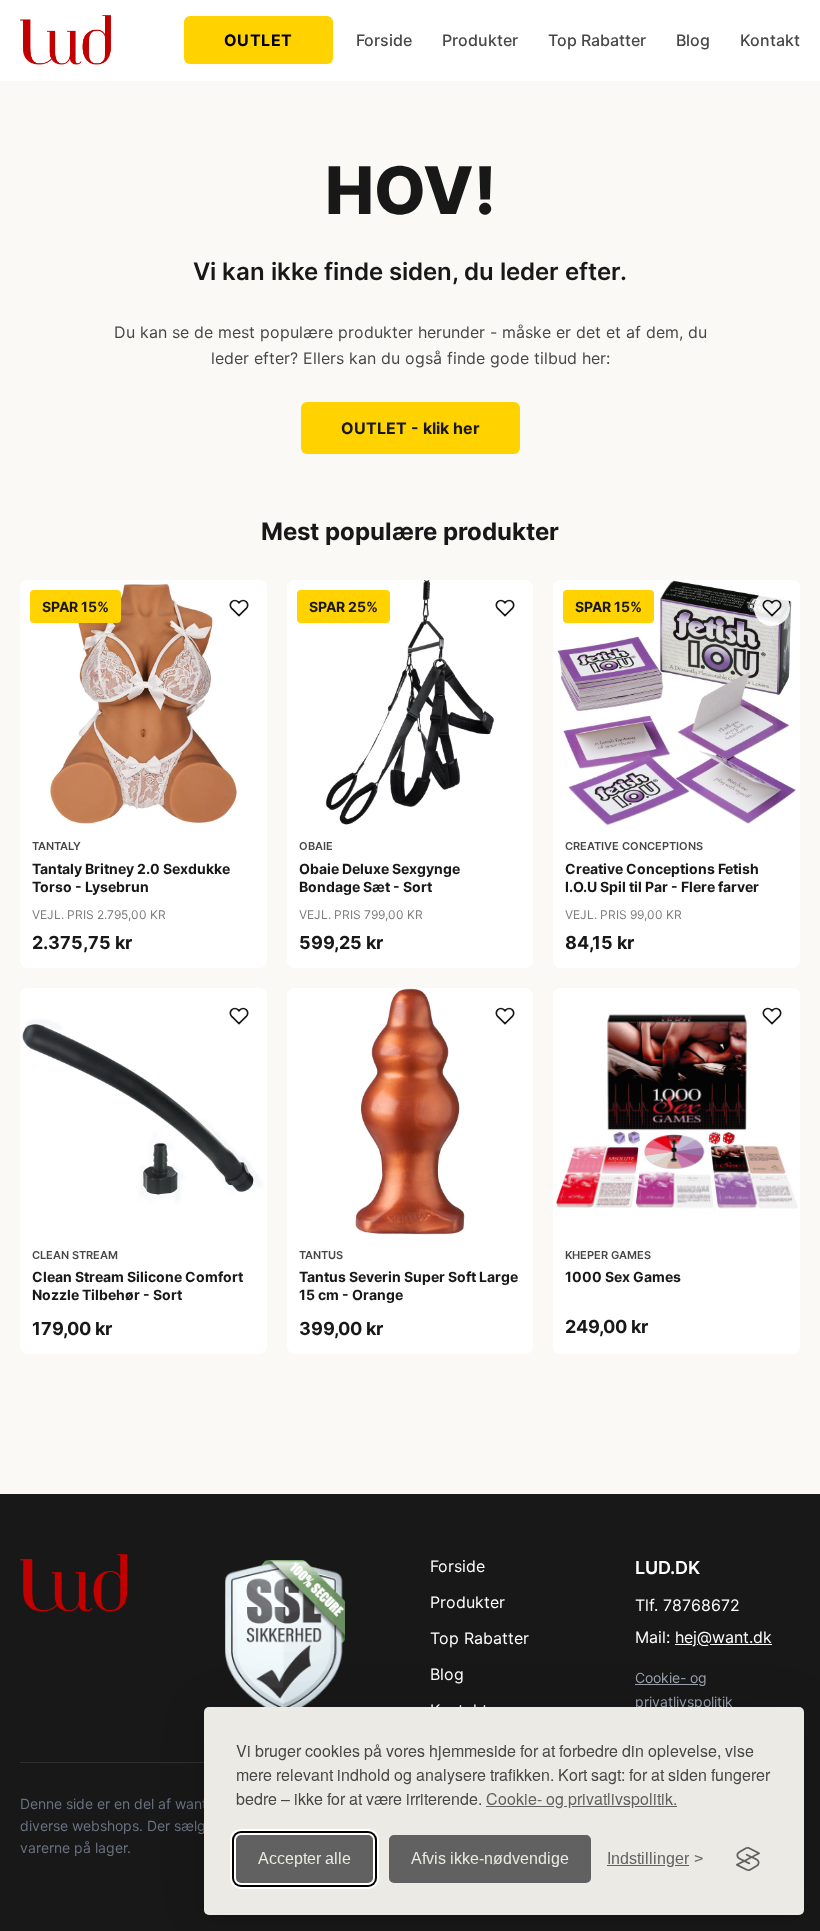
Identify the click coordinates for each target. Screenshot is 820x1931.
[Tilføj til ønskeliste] (239, 608)
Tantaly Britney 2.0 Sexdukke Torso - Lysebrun (131, 877)
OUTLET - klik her (410, 428)
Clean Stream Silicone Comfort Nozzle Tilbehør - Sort (137, 1285)
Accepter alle (304, 1858)
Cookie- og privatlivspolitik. (581, 1798)
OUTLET (258, 40)
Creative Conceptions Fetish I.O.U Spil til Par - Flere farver (662, 877)
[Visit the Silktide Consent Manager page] (748, 1859)
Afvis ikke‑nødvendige (490, 1858)
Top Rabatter (597, 40)
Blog (693, 40)
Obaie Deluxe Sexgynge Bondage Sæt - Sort (379, 877)
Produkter (480, 40)
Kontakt (770, 40)
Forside (384, 40)
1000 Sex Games (623, 1276)
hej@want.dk (723, 1637)
